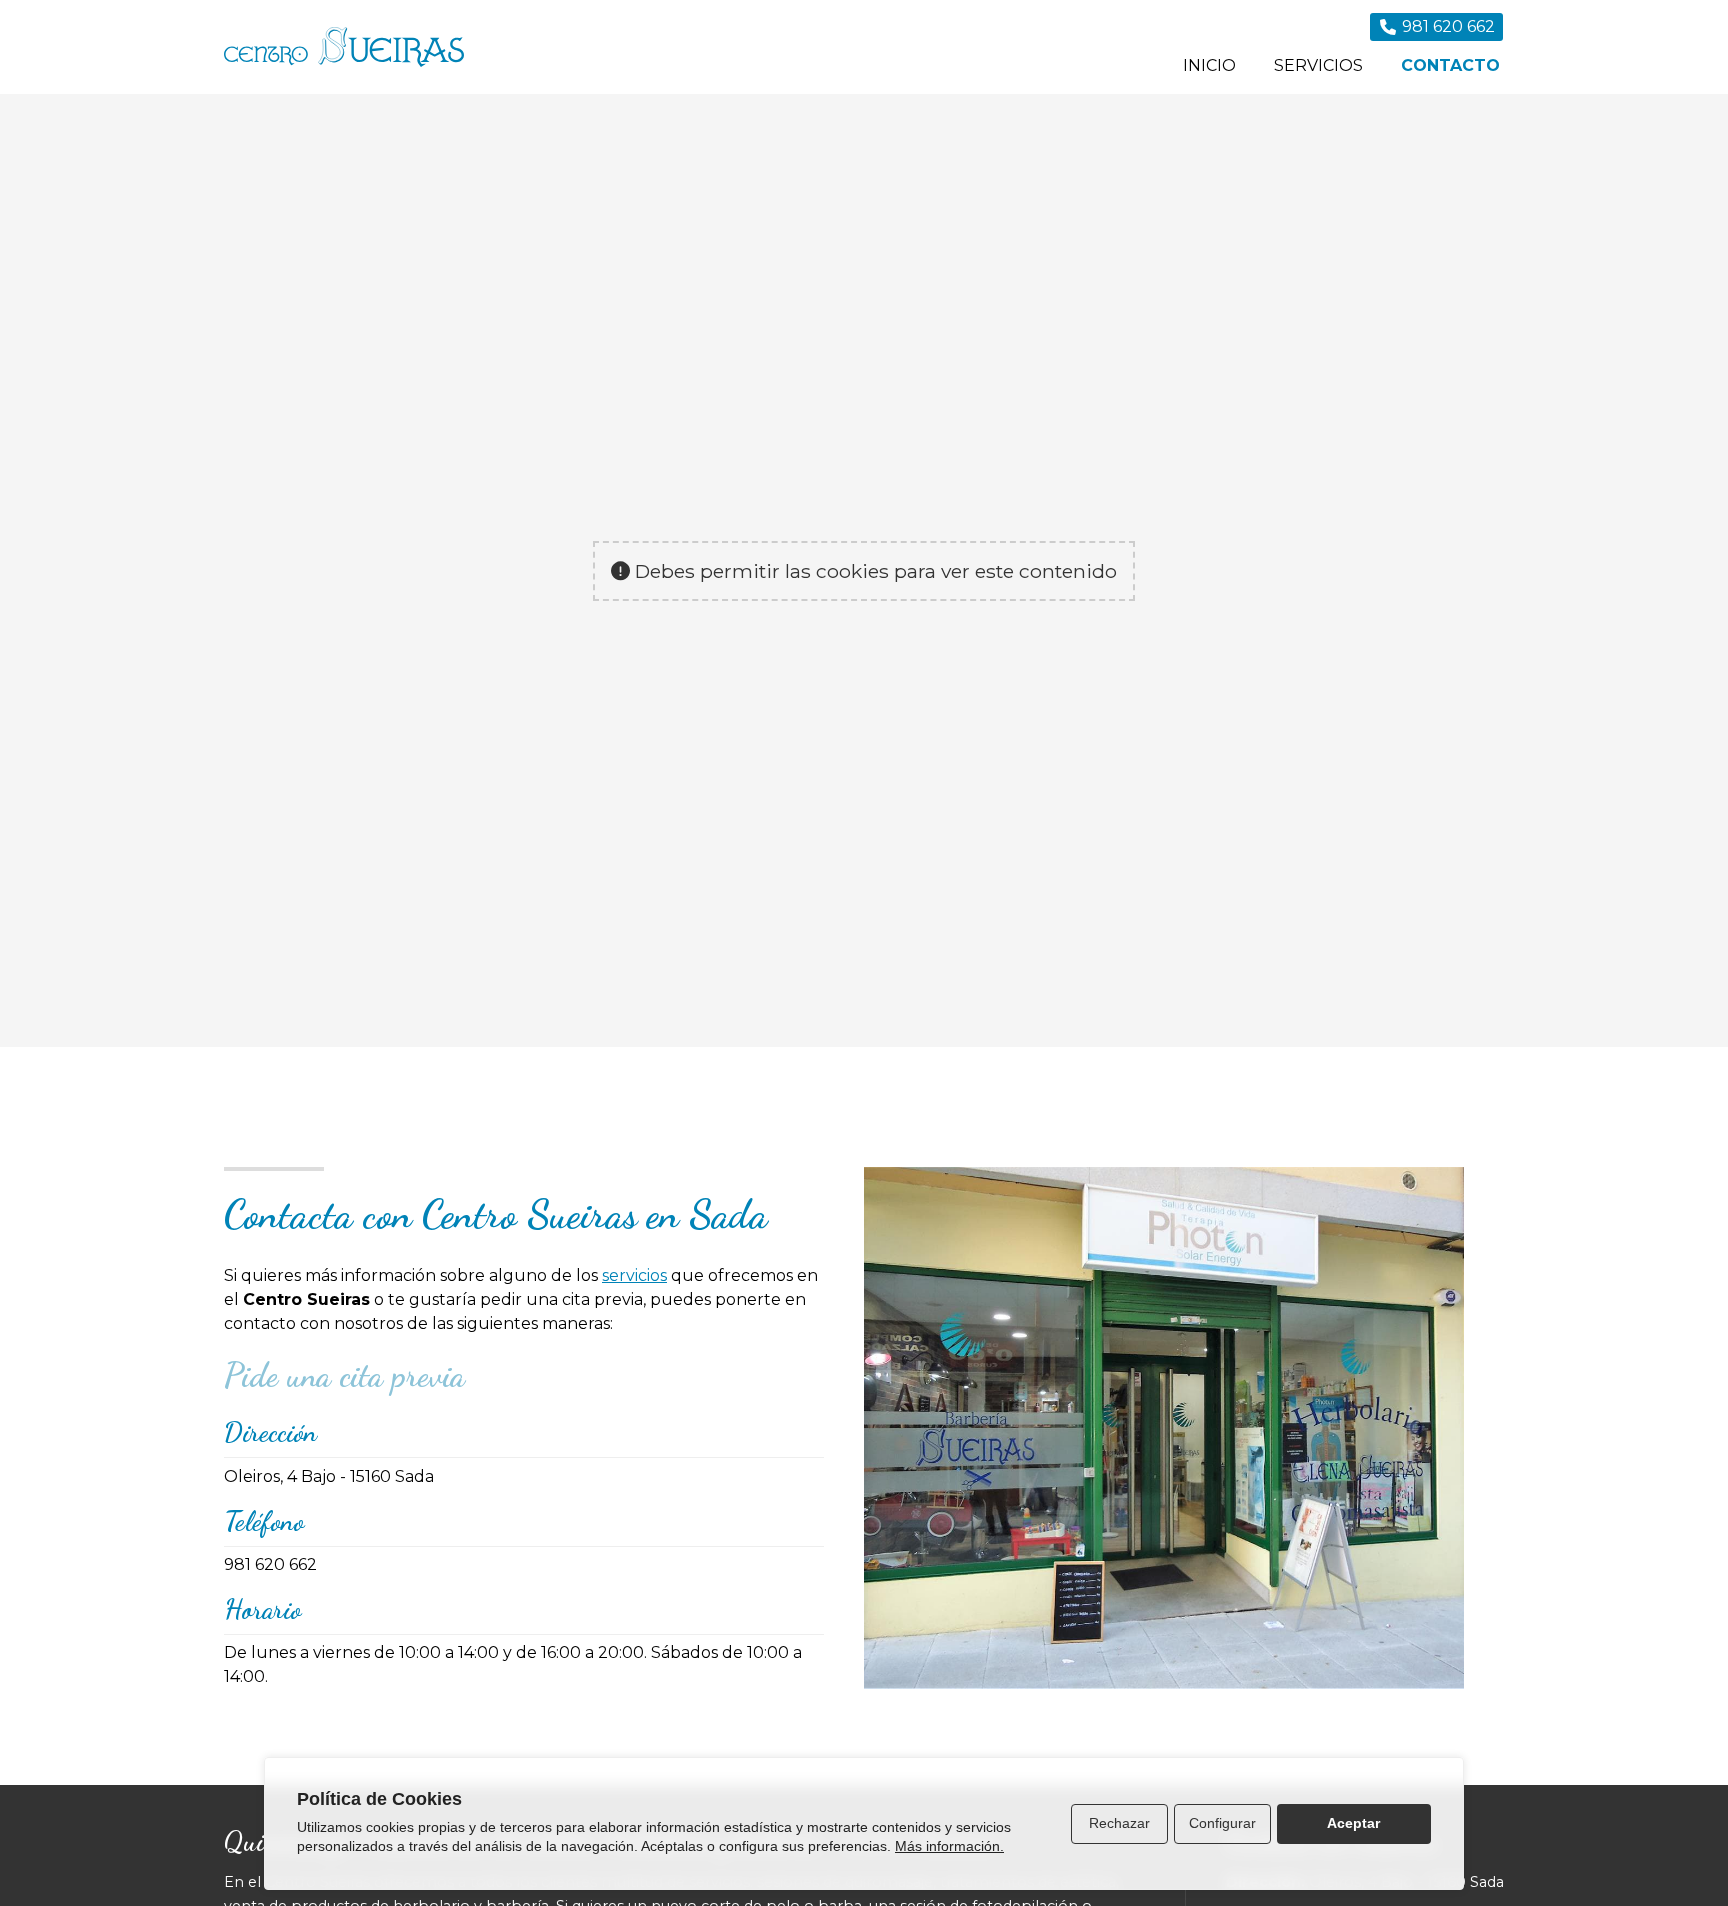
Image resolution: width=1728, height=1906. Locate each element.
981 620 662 (270, 1564)
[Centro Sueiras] (344, 47)
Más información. (949, 1846)
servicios (634, 1275)
